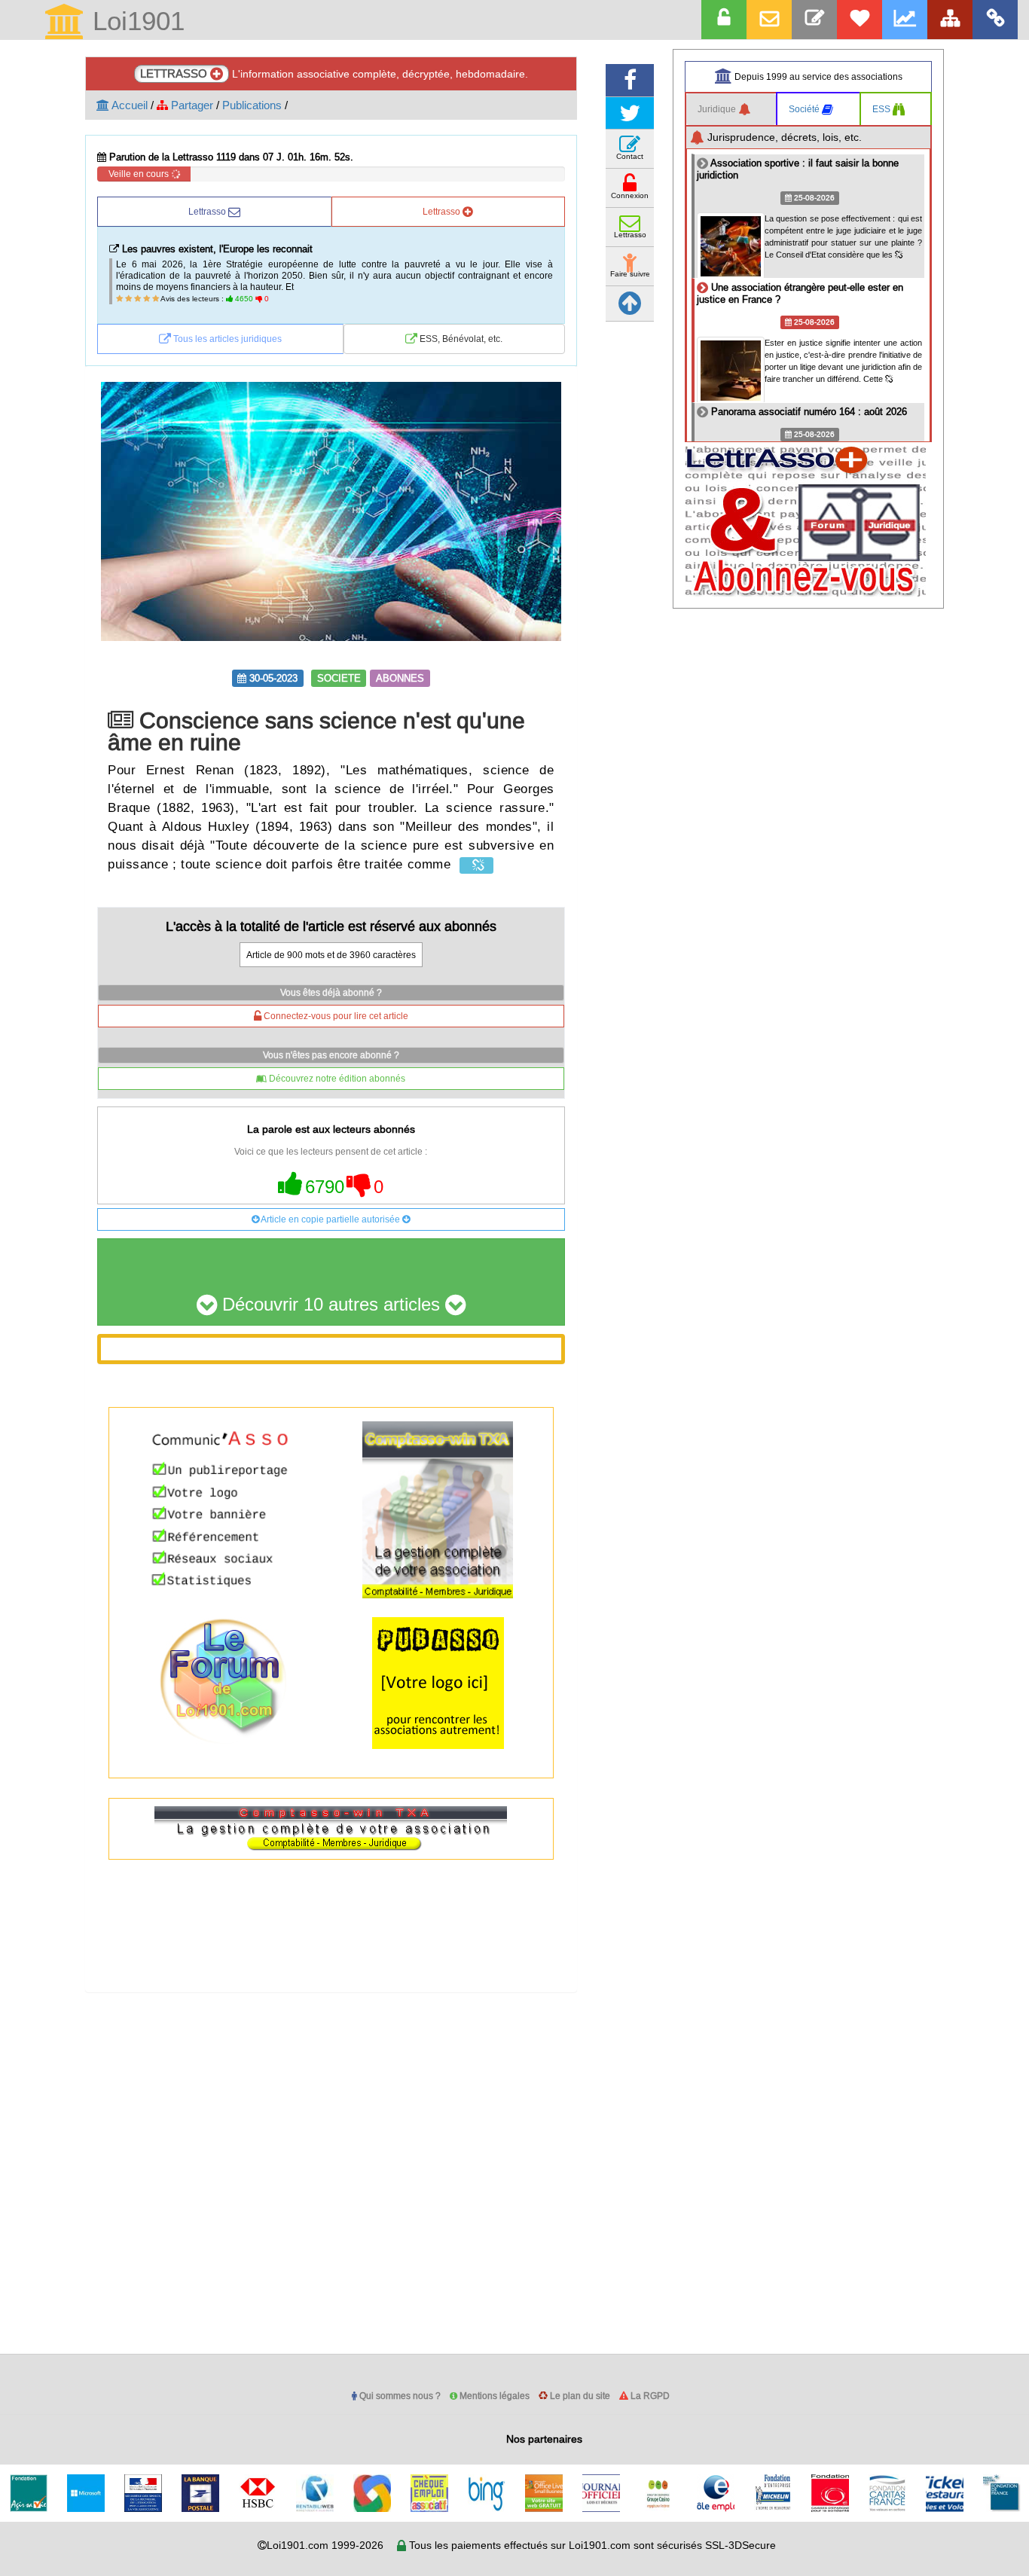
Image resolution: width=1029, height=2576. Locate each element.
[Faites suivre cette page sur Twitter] (630, 113)
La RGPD (649, 2396)
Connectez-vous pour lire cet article (335, 1016)
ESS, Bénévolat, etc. (460, 339)
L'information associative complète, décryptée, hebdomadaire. (334, 73)
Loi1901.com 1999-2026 (325, 2545)
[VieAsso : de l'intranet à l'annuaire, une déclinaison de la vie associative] (995, 20)
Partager (191, 105)
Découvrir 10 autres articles (331, 1305)
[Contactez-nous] (814, 20)
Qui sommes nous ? (399, 2396)
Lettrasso (208, 211)
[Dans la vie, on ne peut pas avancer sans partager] (950, 20)
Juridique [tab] (718, 109)
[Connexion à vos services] (724, 20)
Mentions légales (493, 2396)
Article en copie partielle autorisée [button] (331, 1219)
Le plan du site (579, 2396)
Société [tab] (805, 109)
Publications (252, 105)
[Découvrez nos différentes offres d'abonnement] (860, 20)
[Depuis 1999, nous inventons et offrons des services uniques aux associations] (905, 20)
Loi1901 (135, 22)
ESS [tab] (882, 109)
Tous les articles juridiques (226, 339)
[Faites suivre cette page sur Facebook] (630, 80)
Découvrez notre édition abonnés (336, 1078)
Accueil (128, 105)
